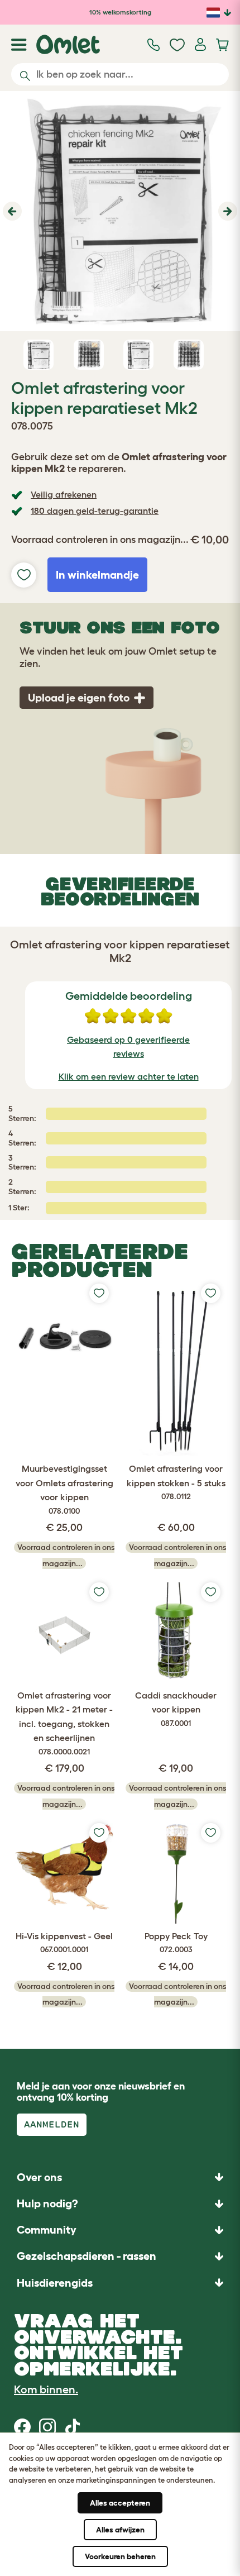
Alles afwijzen (120, 2530)
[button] (11, 211)
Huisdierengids (55, 2283)
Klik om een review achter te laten (129, 1076)
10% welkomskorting (120, 12)
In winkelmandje (97, 575)
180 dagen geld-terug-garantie (95, 511)
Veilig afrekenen (64, 494)
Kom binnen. (46, 2389)
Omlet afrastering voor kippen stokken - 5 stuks (176, 1482)
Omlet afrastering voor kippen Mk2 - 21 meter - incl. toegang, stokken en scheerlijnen (64, 1723)
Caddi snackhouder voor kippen (176, 1709)
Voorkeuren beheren (120, 2556)
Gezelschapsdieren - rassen (87, 2256)
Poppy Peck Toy (176, 1943)
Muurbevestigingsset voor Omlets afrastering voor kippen (64, 1489)
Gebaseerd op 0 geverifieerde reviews (128, 1047)
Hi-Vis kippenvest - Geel (64, 1943)
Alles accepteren (120, 2503)
